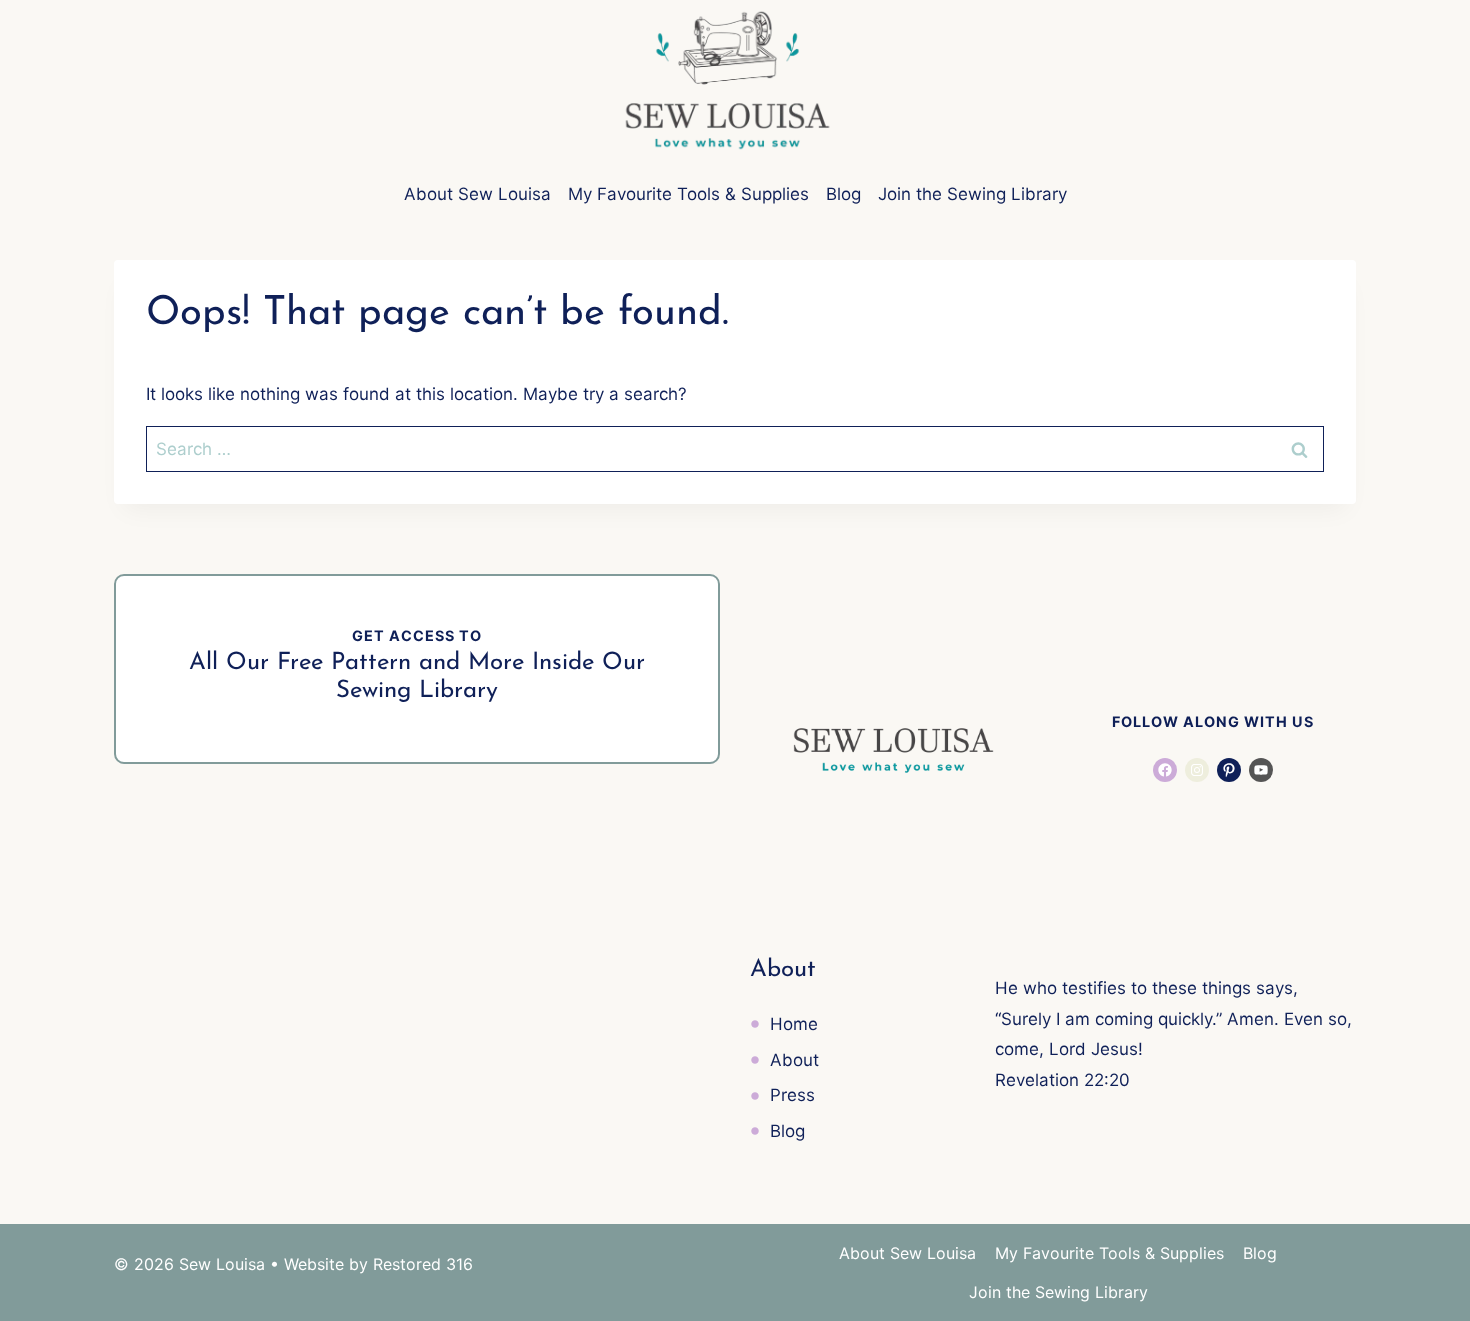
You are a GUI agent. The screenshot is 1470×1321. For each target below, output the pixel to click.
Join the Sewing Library (972, 194)
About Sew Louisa (477, 194)
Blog (843, 194)
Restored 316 (423, 1264)
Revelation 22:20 (1062, 1080)
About (794, 1060)
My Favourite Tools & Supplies (688, 194)
